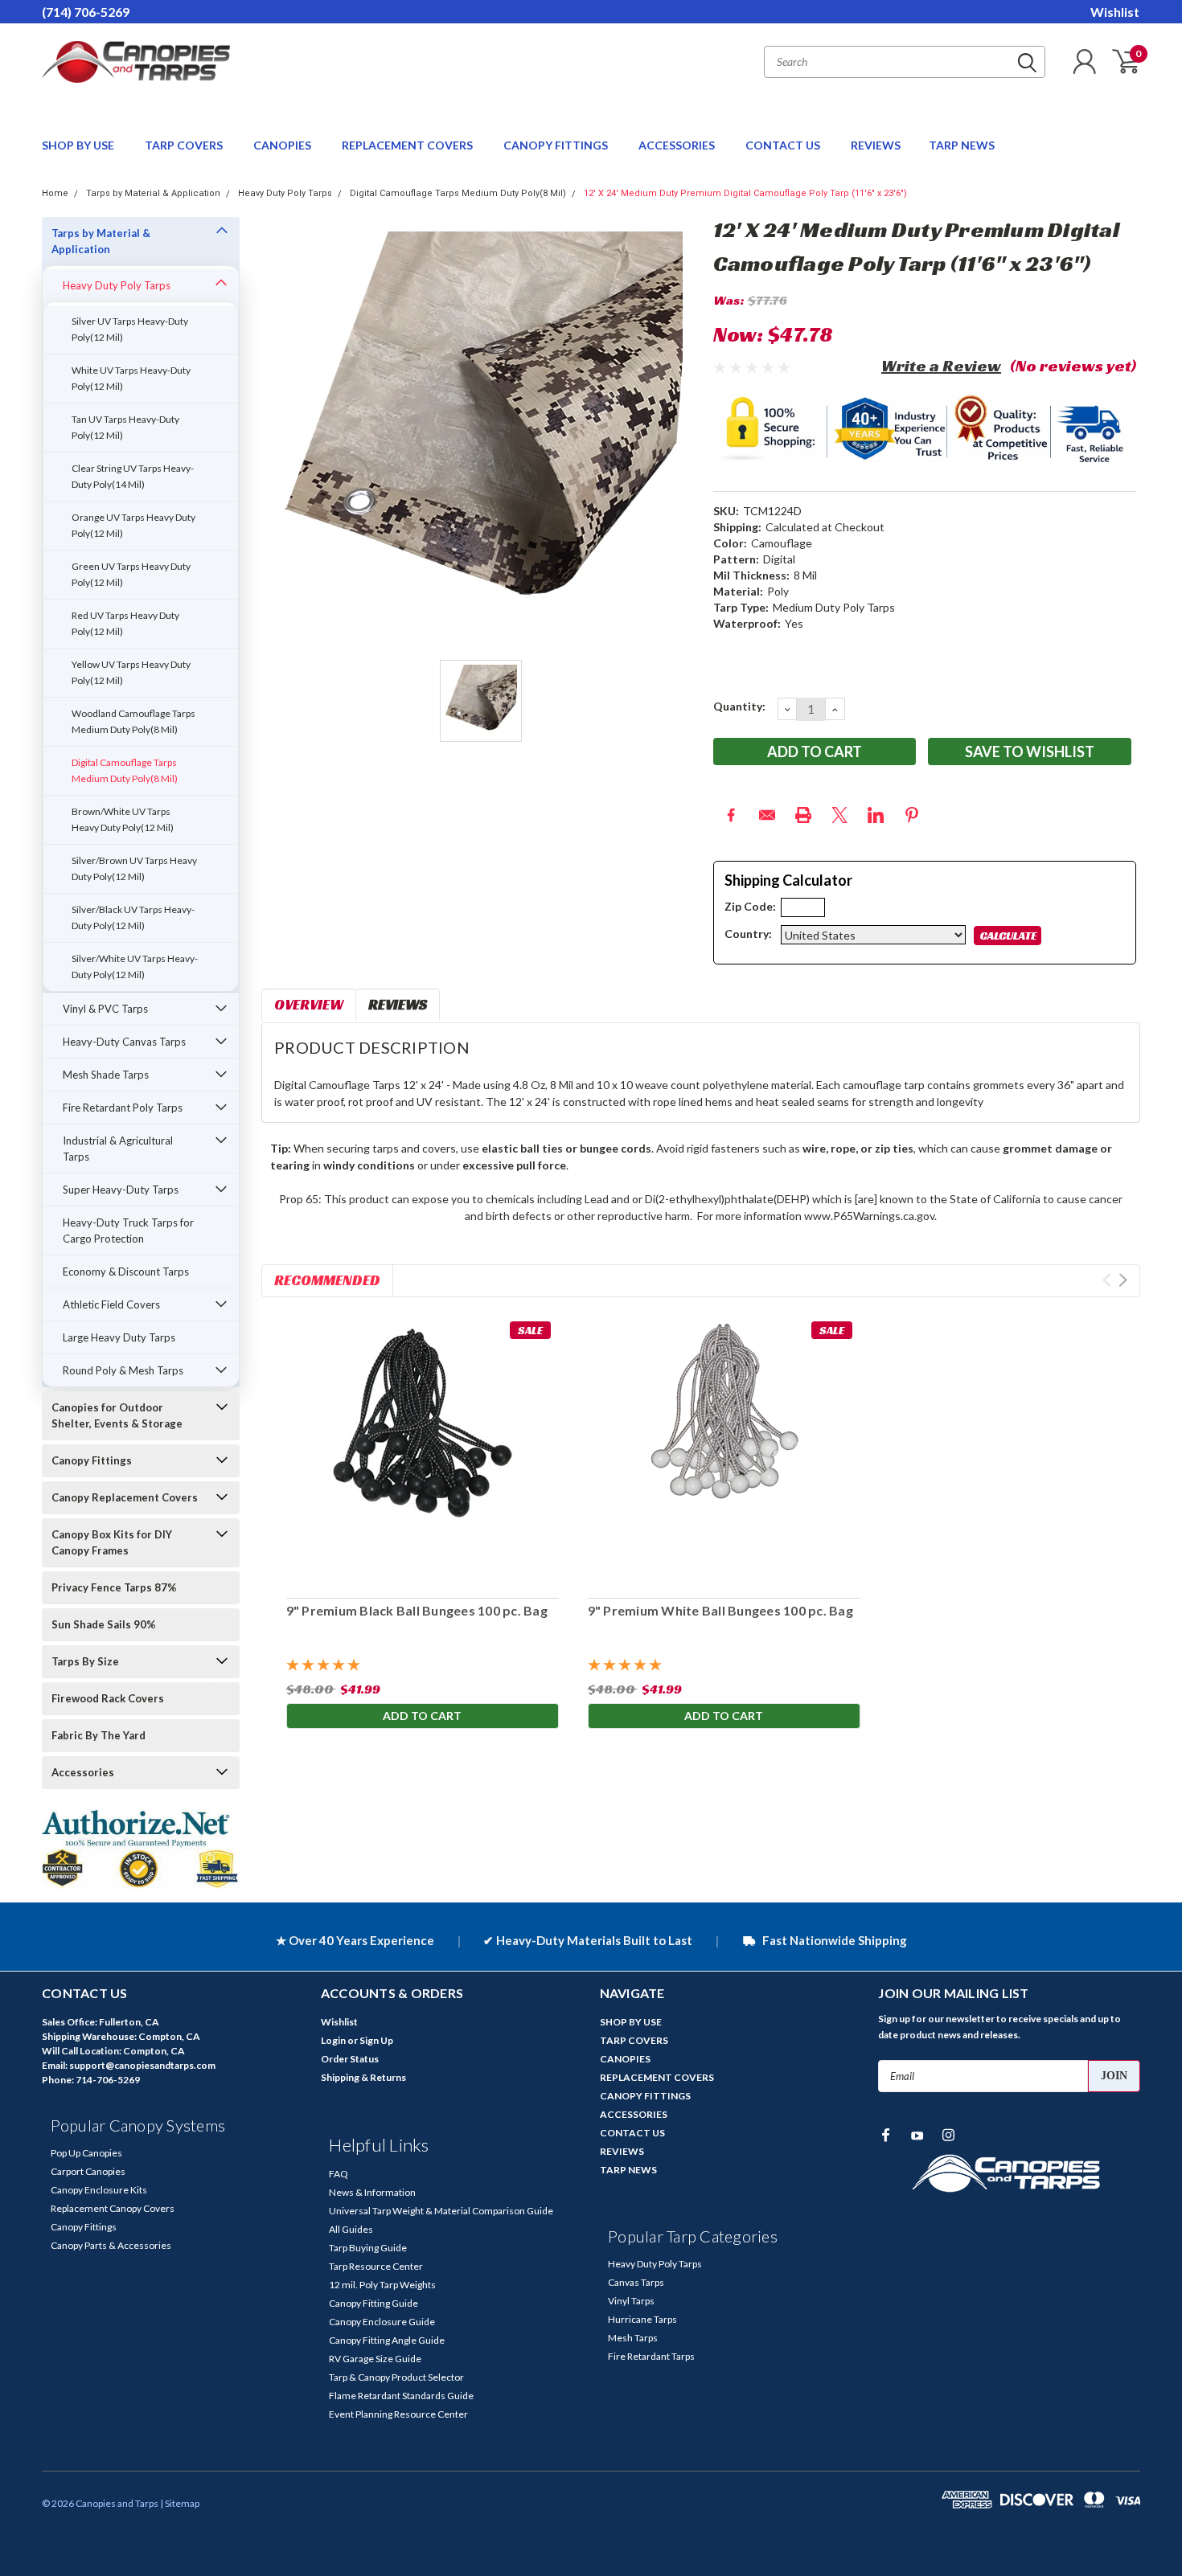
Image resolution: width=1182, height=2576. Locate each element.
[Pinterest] (912, 815)
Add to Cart (422, 1716)
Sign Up (376, 2040)
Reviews (398, 1004)
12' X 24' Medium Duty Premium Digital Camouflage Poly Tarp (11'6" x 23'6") (745, 193)
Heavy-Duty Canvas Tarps (124, 1042)
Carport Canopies (88, 2171)
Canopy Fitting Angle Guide (387, 2340)
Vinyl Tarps (631, 2301)
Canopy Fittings (92, 1460)
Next (1123, 1280)
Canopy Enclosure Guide (382, 2322)
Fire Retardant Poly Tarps (123, 1108)
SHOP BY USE (79, 145)
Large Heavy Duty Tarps (119, 1337)
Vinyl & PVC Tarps (105, 1009)
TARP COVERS (185, 145)
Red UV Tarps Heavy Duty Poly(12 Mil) (125, 623)
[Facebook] (731, 815)
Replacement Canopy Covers (113, 2208)
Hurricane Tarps (642, 2319)
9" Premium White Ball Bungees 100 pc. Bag (720, 1610)
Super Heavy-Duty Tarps (121, 1190)
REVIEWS (876, 145)
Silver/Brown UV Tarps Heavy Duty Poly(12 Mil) (134, 868)
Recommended (327, 1280)
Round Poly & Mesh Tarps (123, 1370)
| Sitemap (180, 2503)
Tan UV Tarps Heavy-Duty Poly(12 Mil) (125, 427)
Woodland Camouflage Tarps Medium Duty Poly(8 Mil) (133, 721)
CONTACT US (784, 145)
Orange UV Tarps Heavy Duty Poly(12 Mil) (133, 525)
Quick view (422, 1450)
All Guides (351, 2229)
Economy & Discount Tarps (126, 1272)
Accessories (83, 1772)
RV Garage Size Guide (375, 2359)
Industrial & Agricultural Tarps (118, 1149)
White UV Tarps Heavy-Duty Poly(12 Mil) (131, 378)
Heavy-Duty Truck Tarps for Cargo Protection (128, 1231)
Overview (309, 1004)
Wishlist (1115, 12)
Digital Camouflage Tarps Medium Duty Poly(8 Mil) (458, 193)
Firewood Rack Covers (108, 1698)
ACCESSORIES (678, 145)
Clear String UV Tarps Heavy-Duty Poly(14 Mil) (133, 476)
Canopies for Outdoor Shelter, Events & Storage (117, 1415)
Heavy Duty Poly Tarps (285, 193)
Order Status (350, 2059)
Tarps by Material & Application (153, 193)
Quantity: (739, 706)
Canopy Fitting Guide (373, 2303)
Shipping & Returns (363, 2077)
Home (55, 193)
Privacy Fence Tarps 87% (114, 1587)
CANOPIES (283, 145)
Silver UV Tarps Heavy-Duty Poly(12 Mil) (130, 329)
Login (333, 2040)
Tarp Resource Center (376, 2266)
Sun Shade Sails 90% (104, 1624)
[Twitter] (839, 815)
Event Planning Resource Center (398, 2414)
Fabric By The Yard (98, 1735)
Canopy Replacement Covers (125, 1497)
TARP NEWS (962, 145)
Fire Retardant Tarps (651, 2356)
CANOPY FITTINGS (557, 145)
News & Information (372, 2192)
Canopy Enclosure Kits (99, 2190)
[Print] (803, 815)
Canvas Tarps (636, 2282)
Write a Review (941, 366)
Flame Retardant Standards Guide (401, 2396)
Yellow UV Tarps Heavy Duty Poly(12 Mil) (131, 672)
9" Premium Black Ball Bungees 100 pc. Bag (416, 1610)
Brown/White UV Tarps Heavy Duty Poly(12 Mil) (123, 819)
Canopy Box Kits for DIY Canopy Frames (112, 1542)
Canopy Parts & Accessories (111, 2245)
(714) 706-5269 (86, 12)
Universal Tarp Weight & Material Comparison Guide (441, 2211)
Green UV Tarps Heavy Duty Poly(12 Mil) (131, 574)
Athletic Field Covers (111, 1304)
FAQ (339, 2174)
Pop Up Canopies (86, 2153)
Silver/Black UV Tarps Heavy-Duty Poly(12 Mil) (133, 917)
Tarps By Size (85, 1661)
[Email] (767, 815)
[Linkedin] (876, 815)
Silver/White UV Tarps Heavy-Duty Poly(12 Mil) (135, 967)
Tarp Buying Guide (368, 2248)
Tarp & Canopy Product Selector (396, 2377)
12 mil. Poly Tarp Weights (382, 2285)
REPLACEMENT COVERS (408, 145)
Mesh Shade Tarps (106, 1075)
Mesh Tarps (633, 2338)
